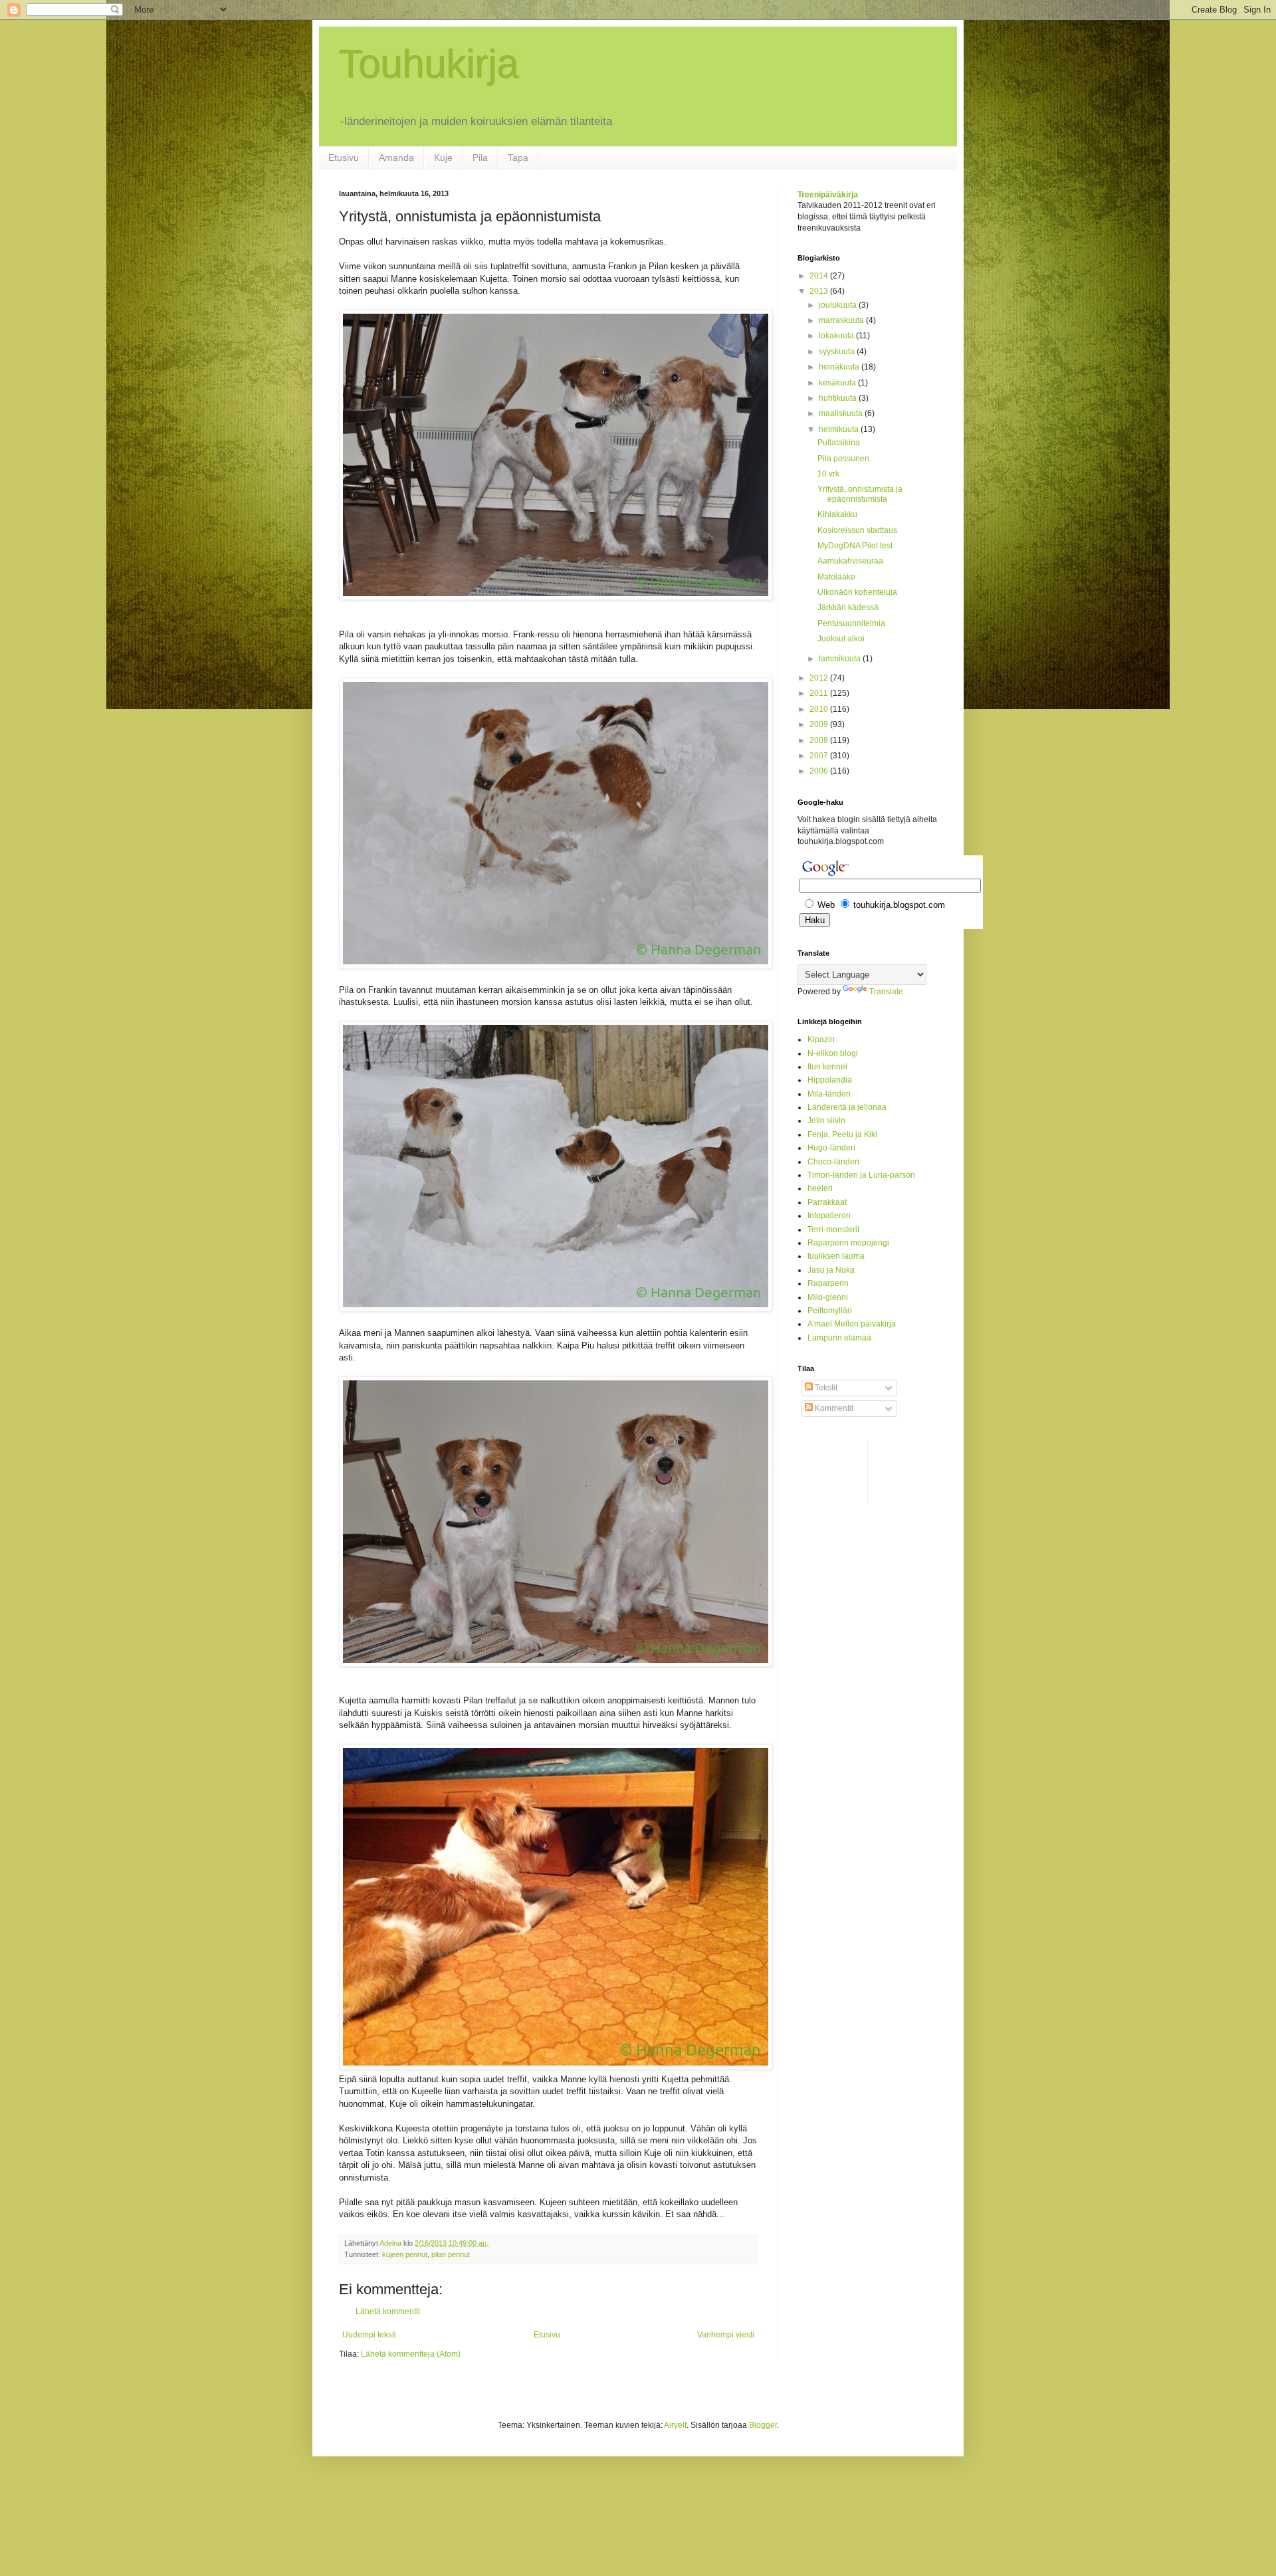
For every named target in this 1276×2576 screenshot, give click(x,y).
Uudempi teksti (369, 2335)
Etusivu (344, 158)
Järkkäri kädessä (848, 607)
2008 (820, 740)
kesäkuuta (838, 383)
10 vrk (828, 474)
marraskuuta (842, 320)
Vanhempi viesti (726, 2335)
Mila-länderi (829, 1094)
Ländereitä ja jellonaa (847, 1107)
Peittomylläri (830, 1311)
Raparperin (828, 1283)
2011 (820, 693)
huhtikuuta (839, 398)
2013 (820, 291)
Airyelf (675, 2425)
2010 (820, 709)
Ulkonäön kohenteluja (857, 592)
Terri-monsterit (833, 1230)
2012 (820, 678)
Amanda (396, 158)
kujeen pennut (405, 2254)
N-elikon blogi (833, 1053)
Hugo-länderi (831, 1148)
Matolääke (836, 577)
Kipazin (821, 1039)
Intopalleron (829, 1216)
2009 (820, 724)
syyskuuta (838, 352)
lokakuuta (837, 336)
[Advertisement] (851, 1471)
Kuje (443, 158)
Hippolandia (830, 1080)
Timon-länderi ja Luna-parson (861, 1175)
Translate (886, 992)
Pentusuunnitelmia (851, 623)
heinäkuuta (840, 367)
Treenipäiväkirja (828, 195)
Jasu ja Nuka (831, 1270)
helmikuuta (840, 429)
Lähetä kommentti (388, 2311)
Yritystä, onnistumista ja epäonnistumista (860, 494)
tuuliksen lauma (836, 1256)
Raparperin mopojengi (848, 1243)
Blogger (763, 2425)
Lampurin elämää (839, 1338)
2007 (820, 756)
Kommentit (833, 1408)
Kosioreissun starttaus (857, 530)
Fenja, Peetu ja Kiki (842, 1134)
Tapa (518, 158)
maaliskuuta (842, 413)
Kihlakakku (837, 514)
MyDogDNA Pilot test (855, 546)
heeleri (820, 1188)
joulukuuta (839, 305)
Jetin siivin (826, 1121)
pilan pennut (451, 2254)
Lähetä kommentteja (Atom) (411, 2354)
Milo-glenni (828, 1297)
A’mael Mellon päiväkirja (852, 1324)
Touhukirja (429, 64)
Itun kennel (827, 1067)
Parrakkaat (827, 1202)
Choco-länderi (833, 1162)
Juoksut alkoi (841, 639)
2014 (820, 276)
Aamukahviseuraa (850, 561)
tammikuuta (841, 659)
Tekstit (825, 1388)
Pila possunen (843, 459)
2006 (820, 771)
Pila (480, 158)
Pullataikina (839, 443)
